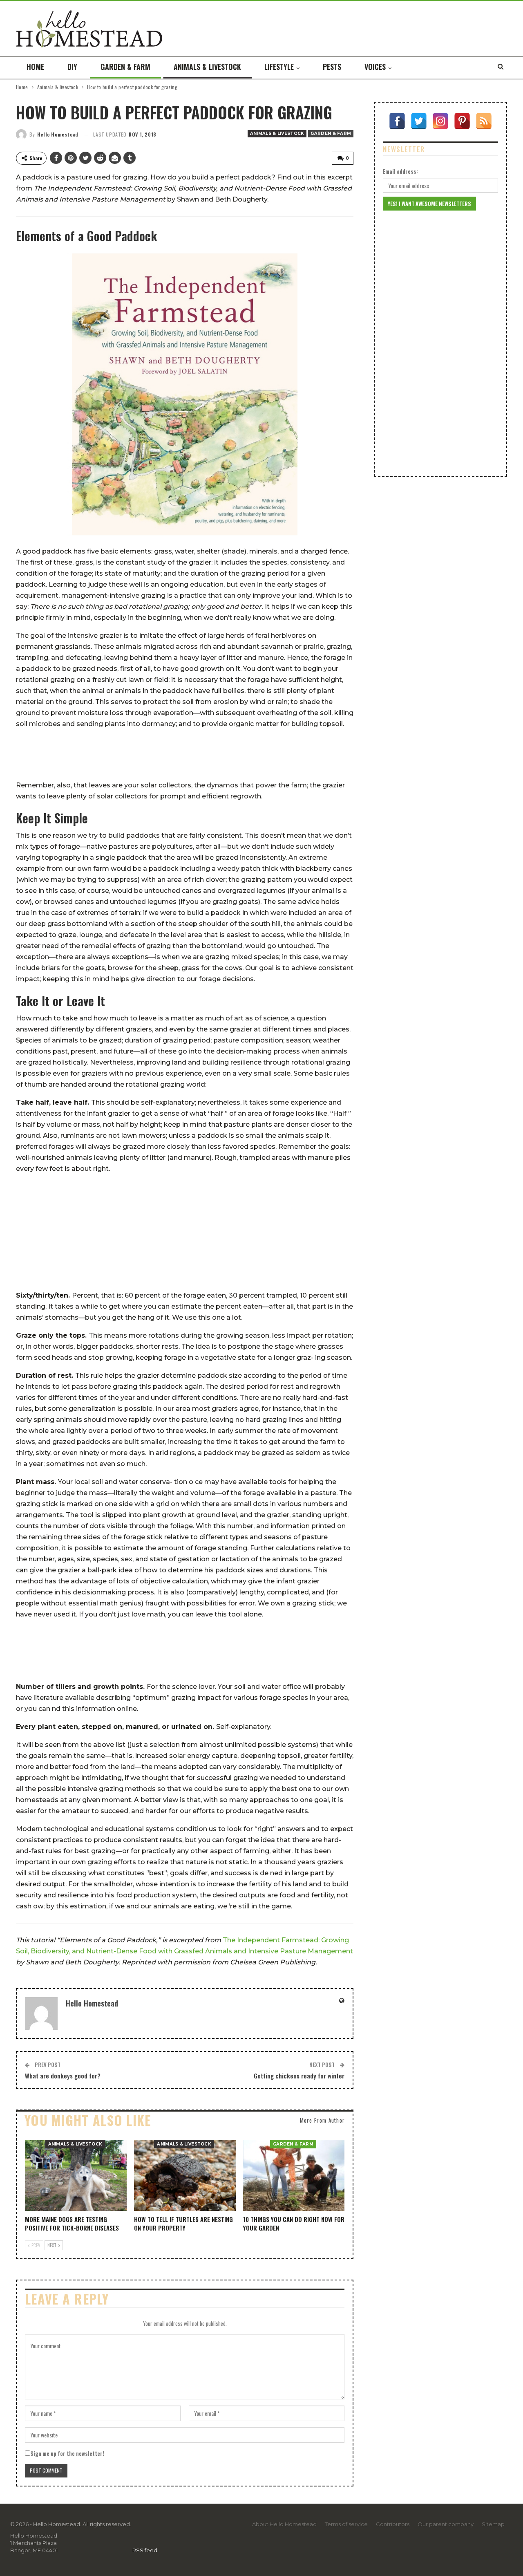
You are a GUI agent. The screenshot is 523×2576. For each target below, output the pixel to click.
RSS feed (145, 2550)
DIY (72, 67)
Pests (332, 67)
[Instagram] (440, 121)
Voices (375, 67)
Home (35, 67)
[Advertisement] (185, 755)
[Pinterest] (462, 121)
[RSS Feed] (484, 121)
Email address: (400, 171)
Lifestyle (279, 67)
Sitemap (493, 2524)
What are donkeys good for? (63, 2076)
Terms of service (346, 2524)
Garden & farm (125, 67)
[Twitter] (419, 121)
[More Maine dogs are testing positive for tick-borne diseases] (76, 2175)
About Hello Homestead (284, 2524)
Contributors (393, 2524)
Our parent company (446, 2524)
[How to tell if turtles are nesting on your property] (185, 2175)
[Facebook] (397, 121)
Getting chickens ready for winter (299, 2076)
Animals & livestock (207, 67)
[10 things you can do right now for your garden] (294, 2175)
